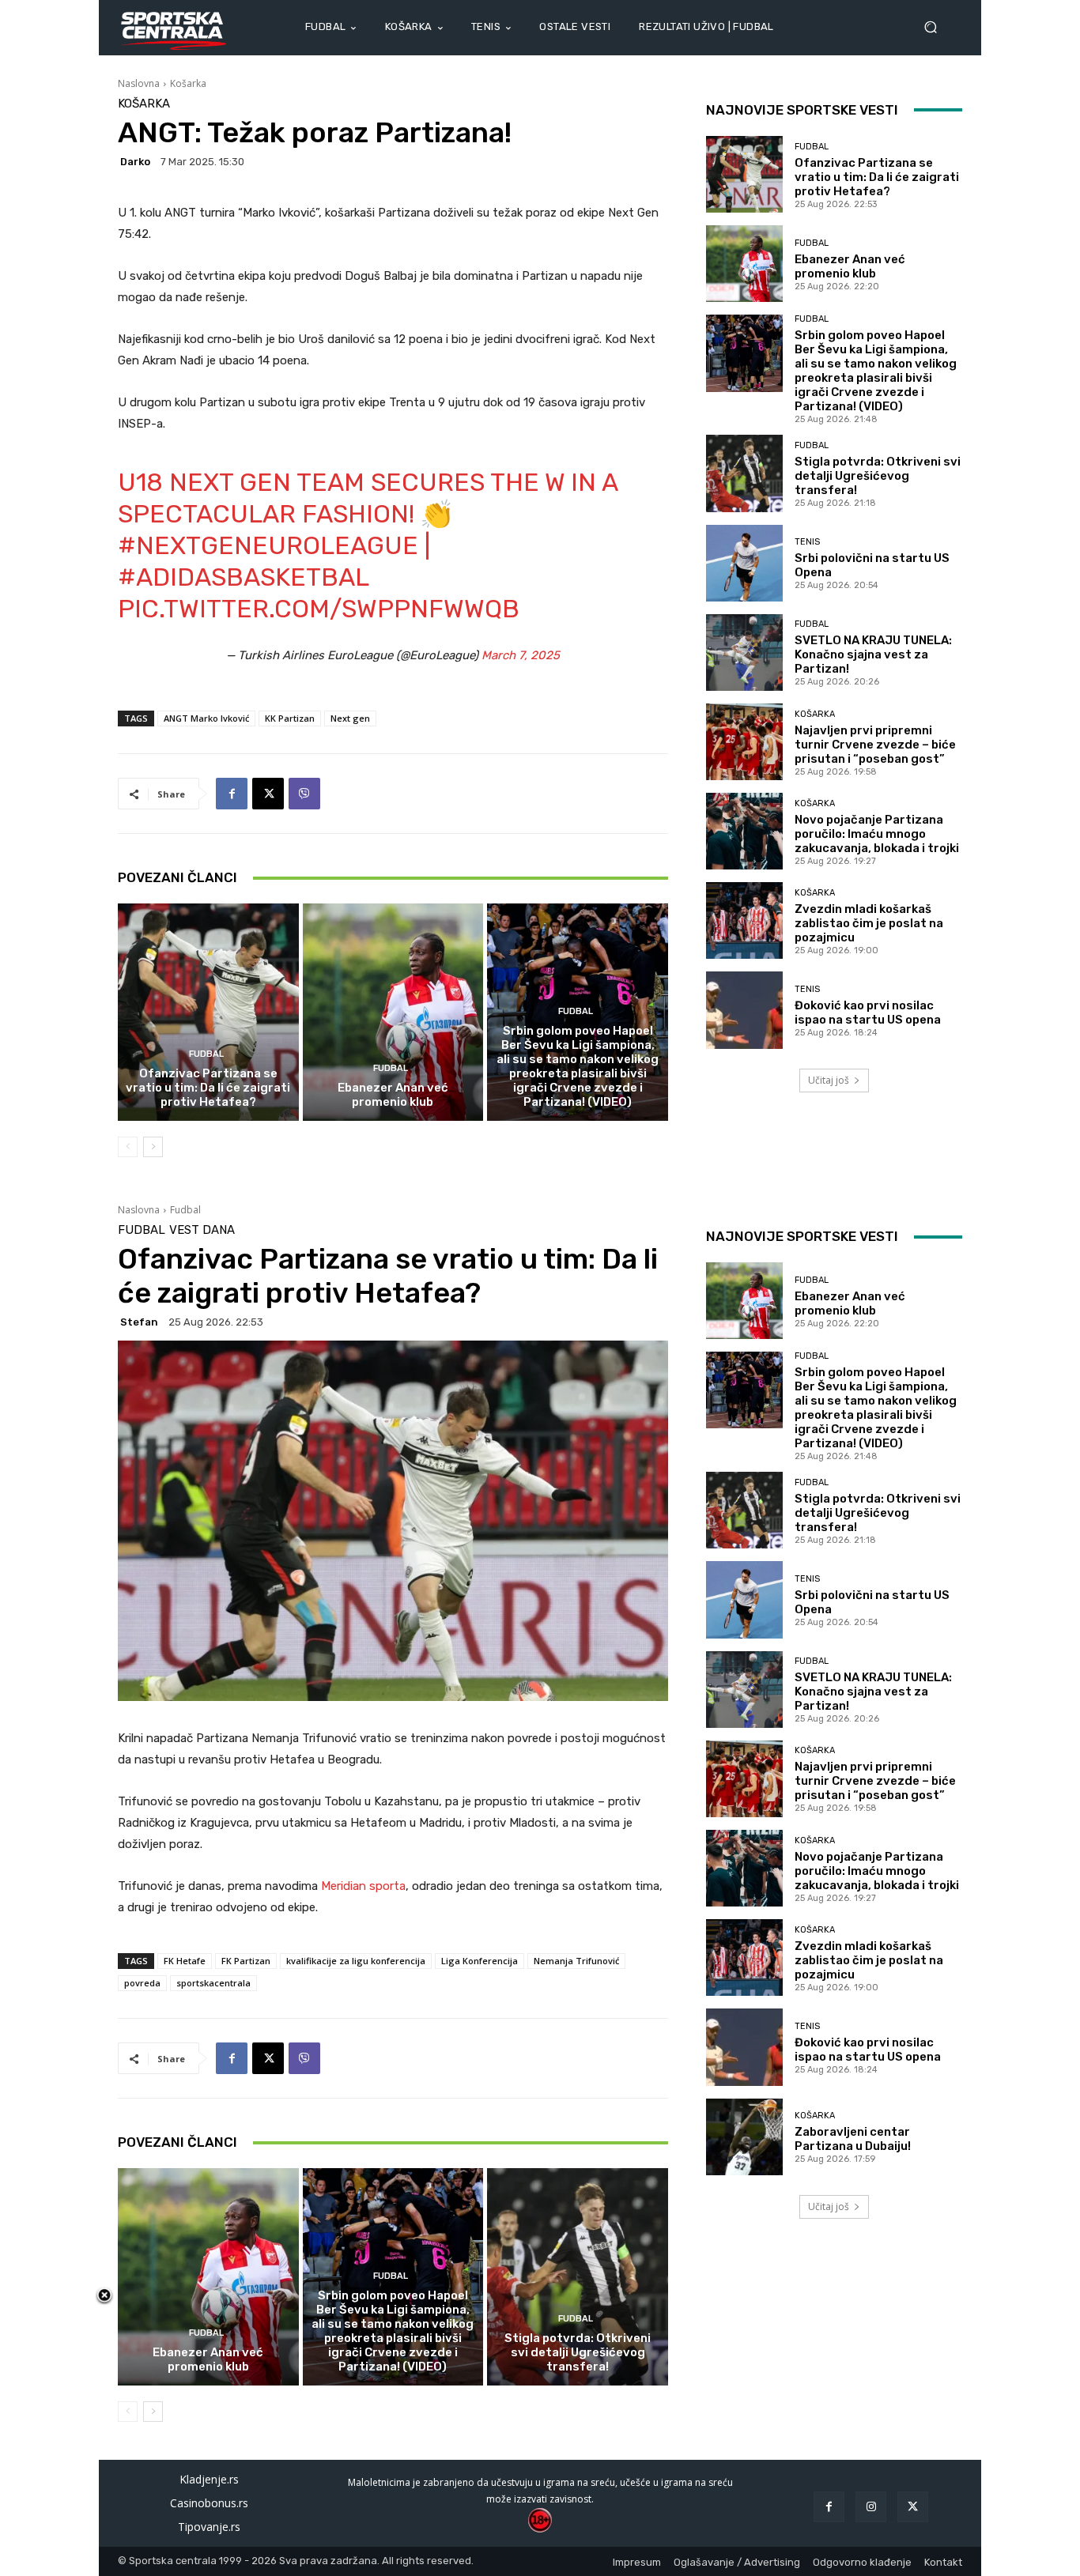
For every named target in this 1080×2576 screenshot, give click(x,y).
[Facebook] (232, 794)
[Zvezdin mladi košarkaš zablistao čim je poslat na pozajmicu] (744, 920)
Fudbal (206, 1054)
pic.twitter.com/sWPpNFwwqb (319, 609)
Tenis (807, 542)
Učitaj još (829, 1080)
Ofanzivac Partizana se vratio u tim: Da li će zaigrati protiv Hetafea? (208, 1088)
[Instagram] (871, 2507)
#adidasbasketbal (243, 577)
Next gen (350, 718)
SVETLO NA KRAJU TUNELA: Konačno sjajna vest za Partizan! (873, 654)
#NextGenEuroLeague (268, 545)
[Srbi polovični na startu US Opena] (744, 563)
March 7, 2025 (521, 655)
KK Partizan (290, 718)
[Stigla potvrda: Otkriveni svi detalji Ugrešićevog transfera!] (744, 473)
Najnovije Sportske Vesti (802, 110)
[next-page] (153, 1147)
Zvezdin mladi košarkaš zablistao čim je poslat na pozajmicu (869, 923)
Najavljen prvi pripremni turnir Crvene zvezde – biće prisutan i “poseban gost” (875, 745)
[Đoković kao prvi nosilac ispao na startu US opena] (744, 1010)
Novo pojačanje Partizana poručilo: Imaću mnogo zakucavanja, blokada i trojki (877, 834)
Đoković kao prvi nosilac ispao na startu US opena (868, 1013)
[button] (937, 27)
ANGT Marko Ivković (206, 718)
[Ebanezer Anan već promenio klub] (393, 1012)
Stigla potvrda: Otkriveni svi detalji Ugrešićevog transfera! (878, 476)
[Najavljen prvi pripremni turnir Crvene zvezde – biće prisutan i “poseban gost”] (744, 742)
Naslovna (139, 83)
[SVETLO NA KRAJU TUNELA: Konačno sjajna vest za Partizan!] (744, 652)
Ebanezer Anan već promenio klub (393, 1095)
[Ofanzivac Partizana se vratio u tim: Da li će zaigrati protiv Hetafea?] (208, 1012)
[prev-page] (128, 1147)
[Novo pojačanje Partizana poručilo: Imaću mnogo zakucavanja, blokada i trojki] (744, 831)
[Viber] (304, 794)
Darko (135, 162)
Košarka (188, 83)
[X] (268, 794)
